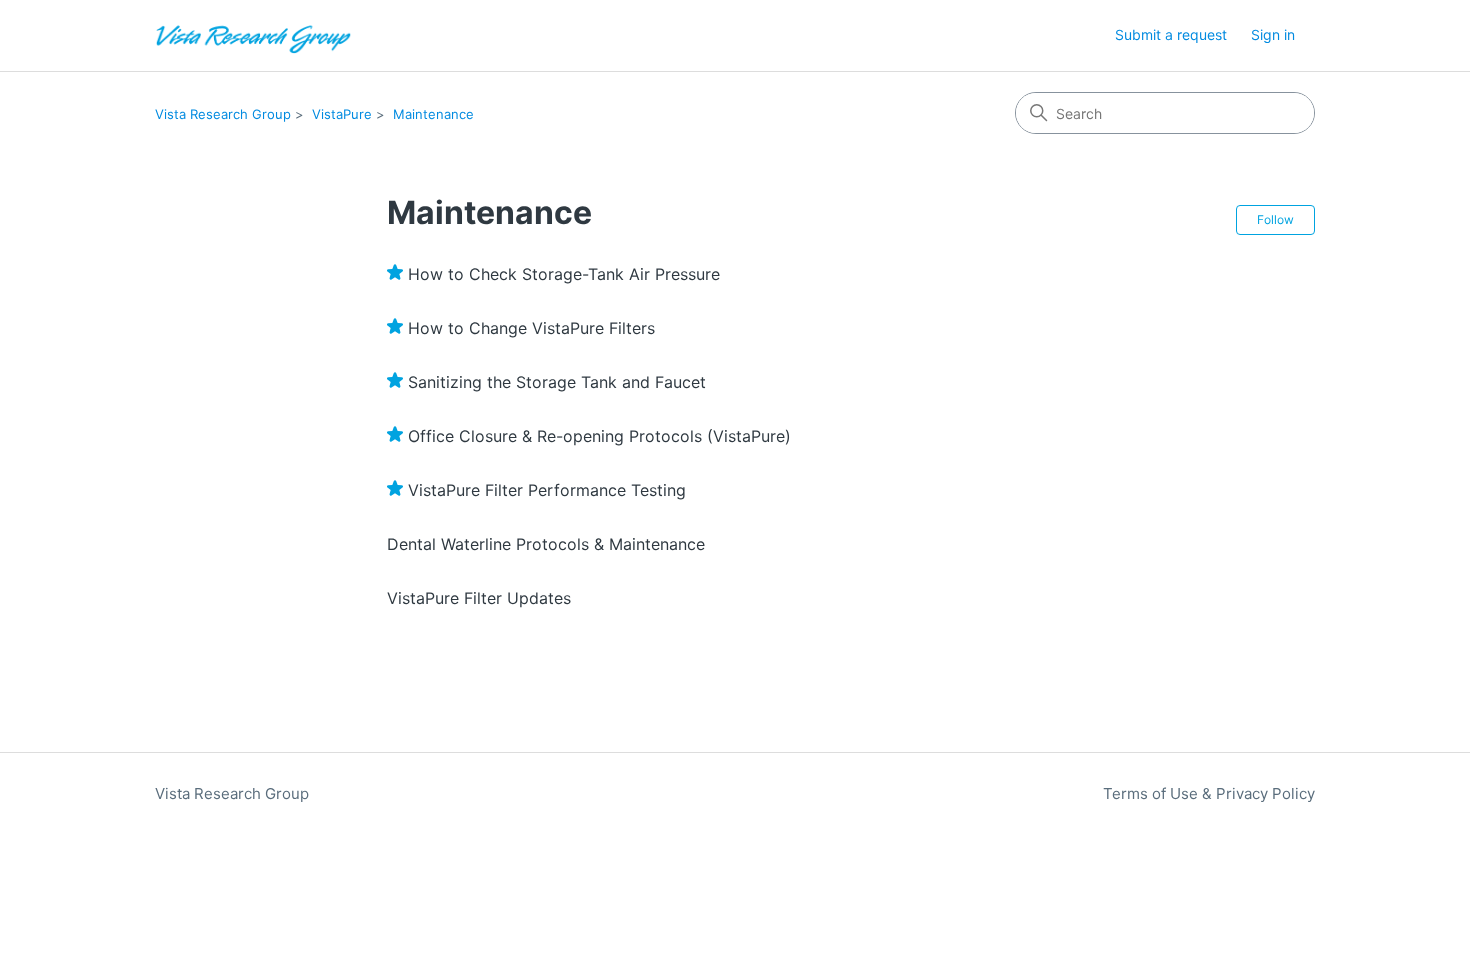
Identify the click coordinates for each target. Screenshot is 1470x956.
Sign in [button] (1273, 34)
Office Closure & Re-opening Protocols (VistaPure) (599, 436)
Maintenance (433, 114)
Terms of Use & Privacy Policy (1209, 793)
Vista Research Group (223, 114)
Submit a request (1171, 34)
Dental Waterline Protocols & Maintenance (546, 544)
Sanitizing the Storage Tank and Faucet (557, 382)
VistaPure (342, 114)
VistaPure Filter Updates (479, 598)
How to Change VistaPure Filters (531, 328)
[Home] (253, 35)
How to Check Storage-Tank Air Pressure (564, 274)
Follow (1275, 219)
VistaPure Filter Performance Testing (547, 490)
